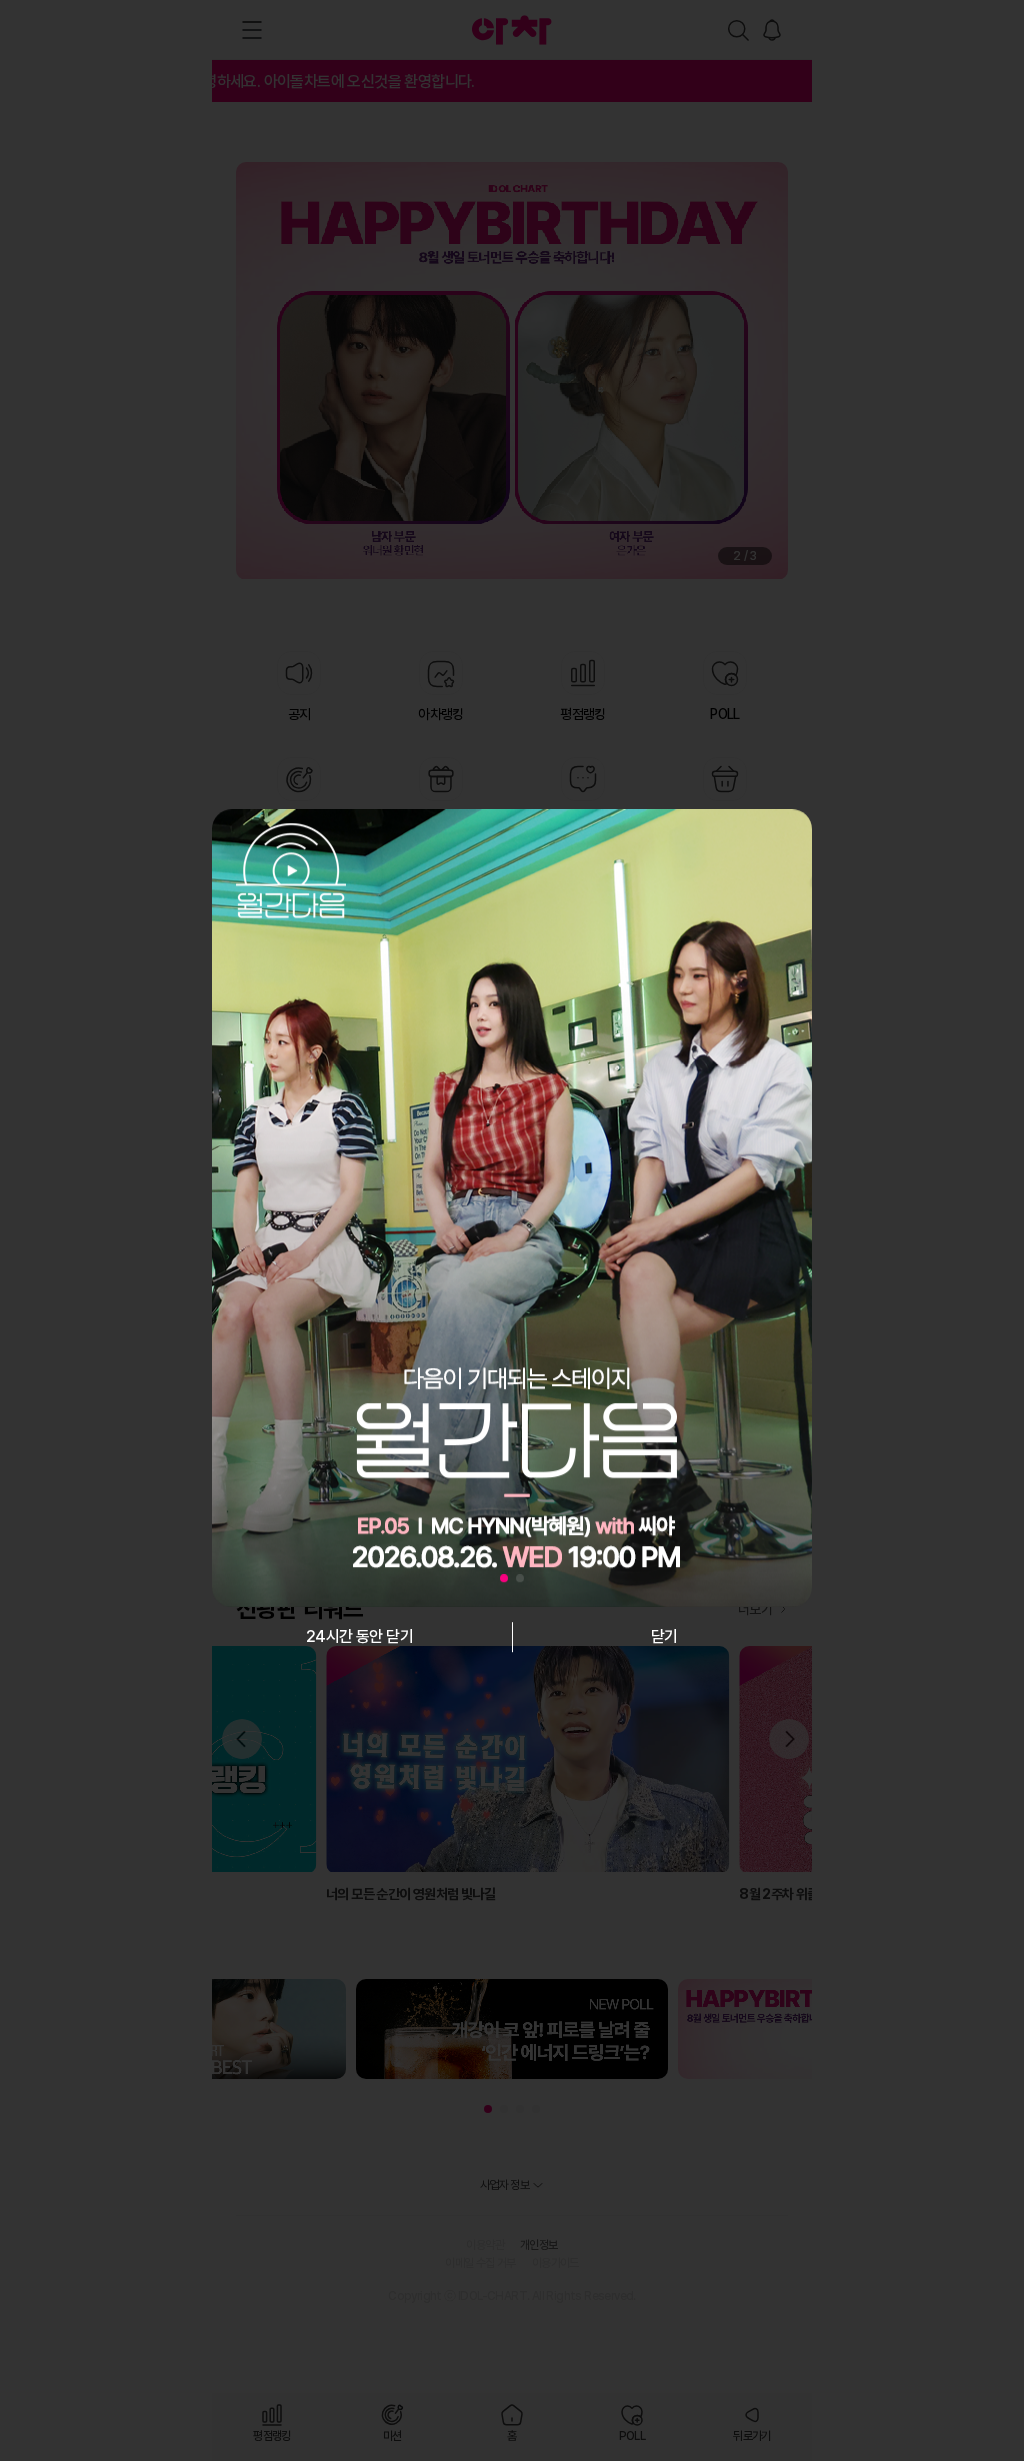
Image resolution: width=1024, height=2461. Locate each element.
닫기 (664, 1636)
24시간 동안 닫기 (359, 1636)
